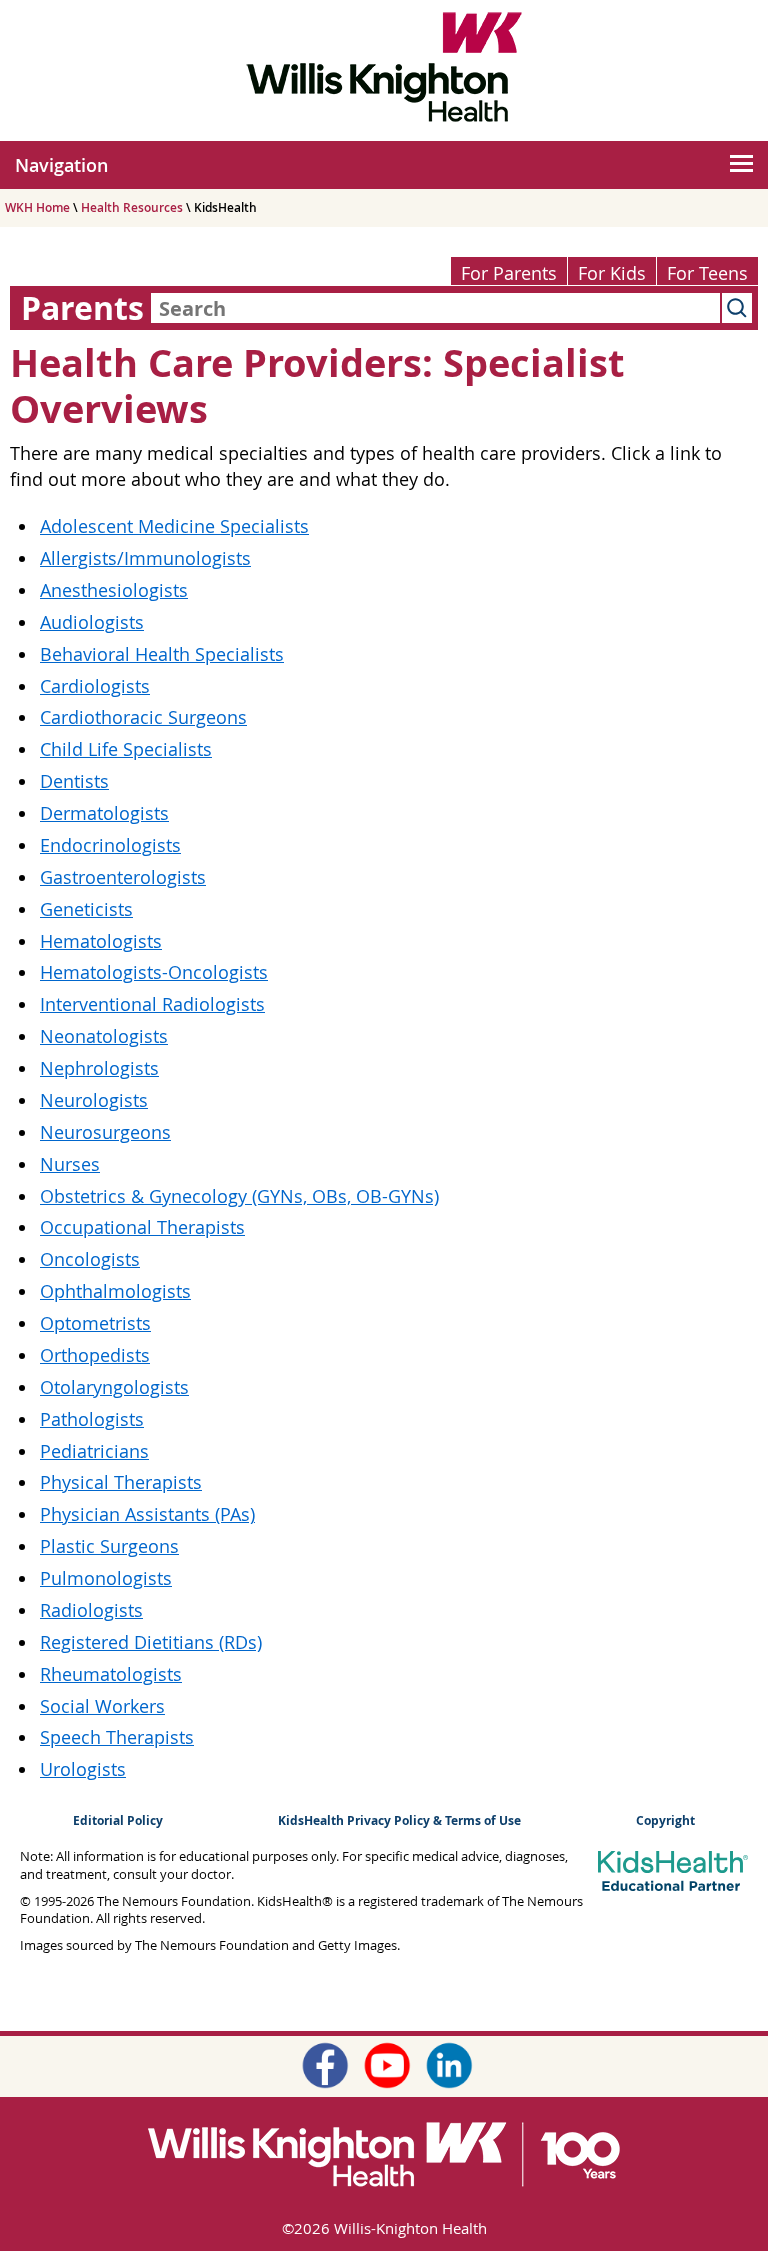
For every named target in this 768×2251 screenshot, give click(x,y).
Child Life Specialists (126, 749)
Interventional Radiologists (152, 1004)
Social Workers (102, 1706)
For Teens (707, 273)
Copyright (665, 1820)
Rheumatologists (111, 1674)
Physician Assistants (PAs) (147, 1514)
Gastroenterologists (123, 877)
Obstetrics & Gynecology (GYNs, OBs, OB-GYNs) (239, 1196)
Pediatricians (94, 1451)
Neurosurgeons (105, 1132)
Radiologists (91, 1610)
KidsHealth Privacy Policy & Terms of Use (399, 1820)
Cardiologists (95, 686)
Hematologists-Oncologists (154, 972)
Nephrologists (99, 1068)
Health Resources (132, 207)
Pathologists (92, 1419)
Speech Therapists (117, 1737)
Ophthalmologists (115, 1291)
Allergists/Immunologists (145, 558)
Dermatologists (104, 813)
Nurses (70, 1164)
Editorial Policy (118, 1820)
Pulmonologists (106, 1578)
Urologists (83, 1769)
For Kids (612, 273)
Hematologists (101, 941)
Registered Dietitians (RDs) (151, 1642)
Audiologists (92, 622)
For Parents (509, 273)
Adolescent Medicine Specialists (174, 526)
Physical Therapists (121, 1482)
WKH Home (37, 207)
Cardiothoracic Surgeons (143, 717)
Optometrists (95, 1323)
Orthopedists (95, 1355)
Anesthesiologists (114, 590)
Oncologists (90, 1259)
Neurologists (94, 1100)
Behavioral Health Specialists (162, 654)
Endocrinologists (110, 845)
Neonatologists (104, 1036)
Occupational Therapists (142, 1227)
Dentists (74, 781)
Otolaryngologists (114, 1387)
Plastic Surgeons (109, 1546)
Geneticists (86, 909)
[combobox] (435, 308)
